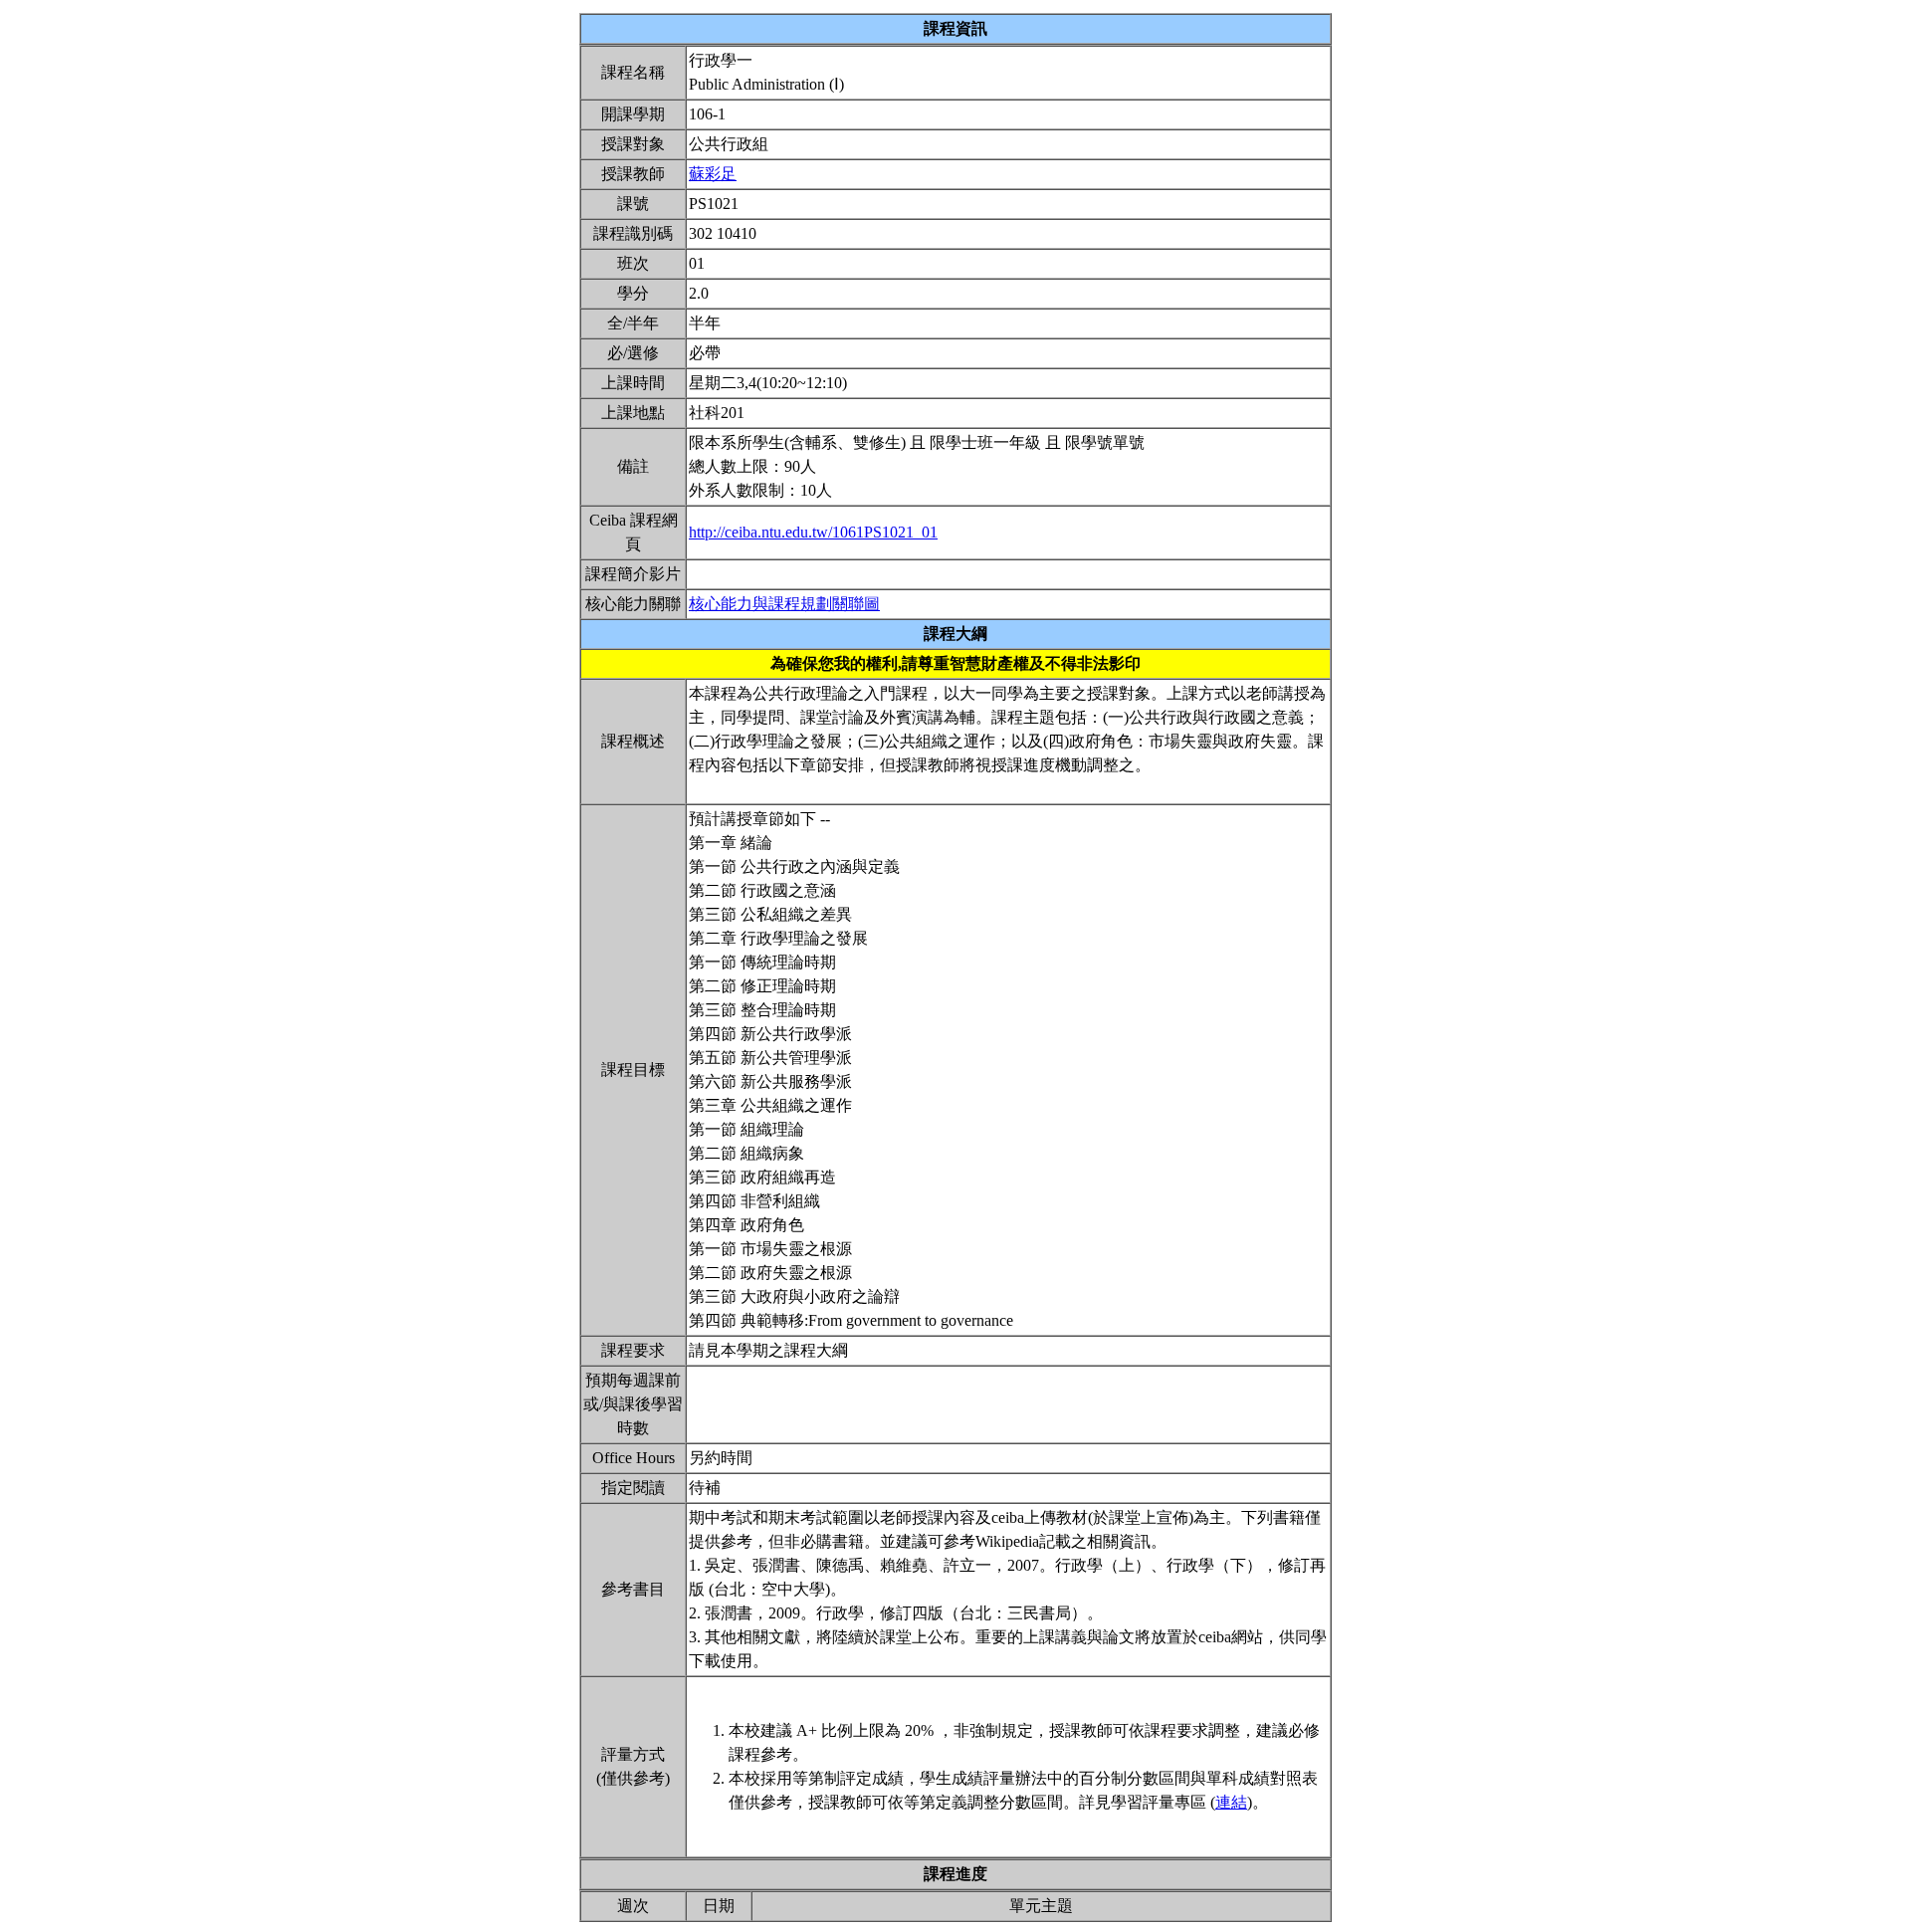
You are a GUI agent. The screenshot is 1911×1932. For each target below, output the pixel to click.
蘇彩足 (713, 174)
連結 (1231, 1802)
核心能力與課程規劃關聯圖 (784, 604)
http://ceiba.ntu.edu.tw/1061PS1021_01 (813, 532)
